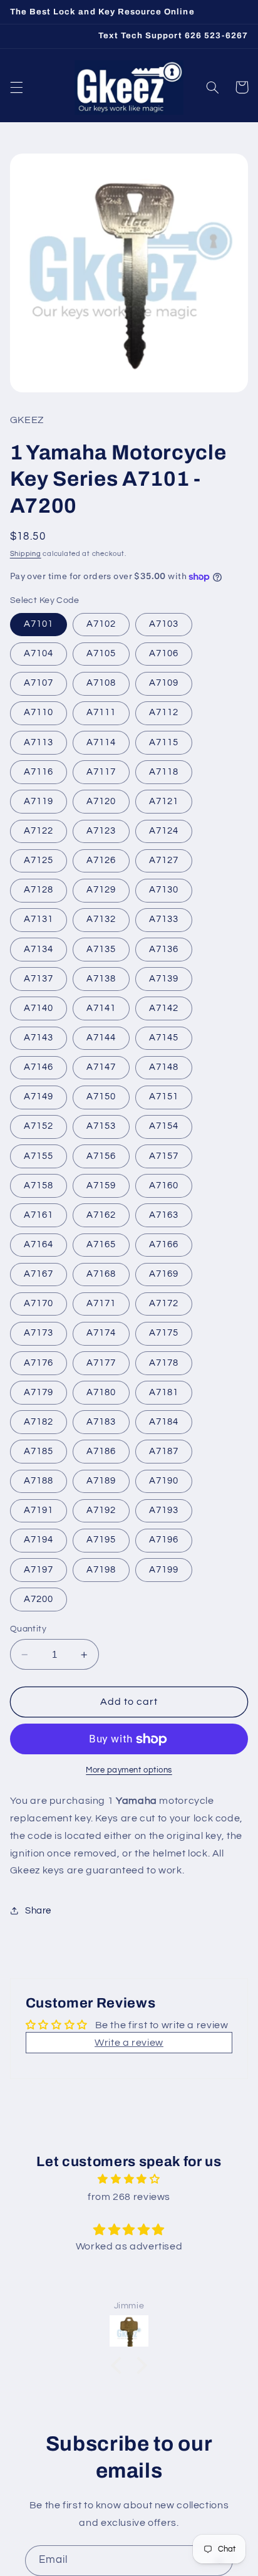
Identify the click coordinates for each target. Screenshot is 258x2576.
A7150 (101, 1097)
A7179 (39, 1392)
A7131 (39, 919)
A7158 (39, 1186)
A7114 (101, 742)
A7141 (101, 1008)
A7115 (164, 742)
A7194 (39, 1540)
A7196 (164, 1540)
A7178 (164, 1363)
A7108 (101, 683)
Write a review (129, 2043)
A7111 (101, 712)
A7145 (164, 1038)
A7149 (39, 1097)
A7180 (101, 1392)
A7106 (164, 653)
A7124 (164, 831)
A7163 (164, 1215)
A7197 (39, 1570)
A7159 (101, 1186)
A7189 (101, 1481)
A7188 (39, 1481)
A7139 (164, 979)
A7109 (164, 683)
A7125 (39, 860)
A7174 (101, 1333)
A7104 (39, 653)
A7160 (164, 1186)
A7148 (164, 1067)
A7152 (39, 1126)
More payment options (129, 1770)
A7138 (101, 979)
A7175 (164, 1333)
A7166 (164, 1244)
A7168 (101, 1274)
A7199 (164, 1570)
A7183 (101, 1422)
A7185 (39, 1451)
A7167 (39, 1274)
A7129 (101, 890)
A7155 (39, 1156)
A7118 (164, 772)
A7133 (164, 919)
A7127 (164, 860)
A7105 (101, 653)
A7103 (164, 624)
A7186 (101, 1451)
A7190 (164, 1481)
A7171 (101, 1303)
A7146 (39, 1067)
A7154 (164, 1126)
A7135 (101, 949)
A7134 (39, 949)
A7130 (164, 890)
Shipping (26, 554)
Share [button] (38, 1911)
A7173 (39, 1333)
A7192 (101, 1510)
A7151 (164, 1097)
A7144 (101, 1038)
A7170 (39, 1303)
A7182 (39, 1422)
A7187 (164, 1451)
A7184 (164, 1422)
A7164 (39, 1244)
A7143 (39, 1038)
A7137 (39, 979)
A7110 (39, 712)
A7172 (164, 1303)
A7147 (101, 1067)
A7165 (101, 1244)
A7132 (101, 919)
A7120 (101, 801)
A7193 (164, 1510)
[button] (16, 87)
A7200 (39, 1599)
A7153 (101, 1126)
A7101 (39, 624)
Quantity (28, 1629)
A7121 (164, 801)
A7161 (39, 1215)
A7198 (101, 1570)
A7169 (164, 1274)
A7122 (39, 831)
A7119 (39, 801)
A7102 (101, 624)
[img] (129, 2180)
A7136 (164, 949)
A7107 (39, 683)
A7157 (164, 1156)
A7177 (101, 1363)
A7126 (101, 860)
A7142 (164, 1008)
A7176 (39, 1363)
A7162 (101, 1215)
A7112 (164, 712)
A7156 (101, 1156)
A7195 (101, 1540)
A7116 (39, 772)
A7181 (164, 1392)
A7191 (39, 1510)
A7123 (101, 831)
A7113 (39, 742)
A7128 (39, 890)
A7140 (39, 1008)
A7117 (101, 772)
